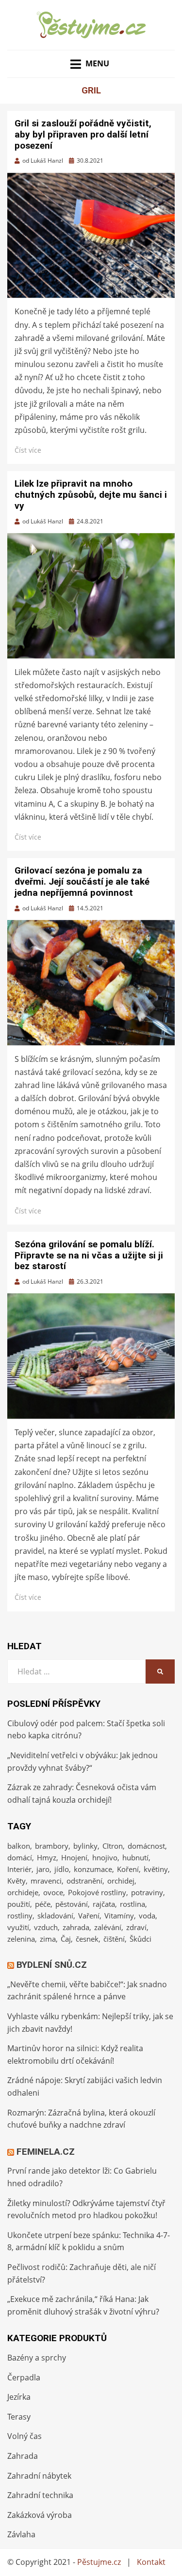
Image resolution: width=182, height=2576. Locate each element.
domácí (20, 1857)
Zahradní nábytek (39, 2476)
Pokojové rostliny (97, 1892)
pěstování (72, 1904)
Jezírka (19, 2397)
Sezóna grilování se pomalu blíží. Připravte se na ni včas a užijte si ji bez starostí (89, 1255)
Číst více (28, 450)
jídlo (62, 1869)
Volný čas (25, 2436)
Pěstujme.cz (99, 2562)
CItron (113, 1846)
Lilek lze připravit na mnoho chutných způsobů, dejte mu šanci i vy (91, 495)
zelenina (21, 1939)
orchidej (121, 1881)
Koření (128, 1869)
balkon (19, 1846)
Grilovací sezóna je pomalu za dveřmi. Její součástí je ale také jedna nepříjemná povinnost (82, 882)
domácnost (146, 1846)
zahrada (76, 1927)
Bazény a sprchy (37, 2358)
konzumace (93, 1869)
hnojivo (105, 1857)
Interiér (19, 1869)
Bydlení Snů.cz (52, 1965)
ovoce (53, 1892)
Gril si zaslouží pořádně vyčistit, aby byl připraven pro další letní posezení (83, 134)
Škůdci (141, 1939)
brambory (52, 1846)
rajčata (104, 1904)
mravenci (46, 1881)
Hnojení (74, 1857)
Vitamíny (119, 1916)
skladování (55, 1916)
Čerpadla (24, 2377)
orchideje (23, 1892)
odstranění (84, 1881)
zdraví (136, 1927)
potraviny (147, 1892)
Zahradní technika (40, 2495)
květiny (156, 1869)
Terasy (19, 2417)
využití (18, 1927)
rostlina (132, 1904)
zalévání (108, 1927)
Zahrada (23, 2456)
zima (48, 1939)
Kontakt (151, 2562)
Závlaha (21, 2534)
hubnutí (135, 1857)
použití (19, 1904)
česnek (87, 1939)
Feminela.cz (46, 2152)
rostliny (20, 1916)
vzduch (46, 1927)
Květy (17, 1881)
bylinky (85, 1846)
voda (147, 1916)
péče (43, 1904)
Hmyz (47, 1857)
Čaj (66, 1939)
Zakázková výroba (40, 2515)
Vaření (89, 1916)
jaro (43, 1869)
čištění (114, 1939)
